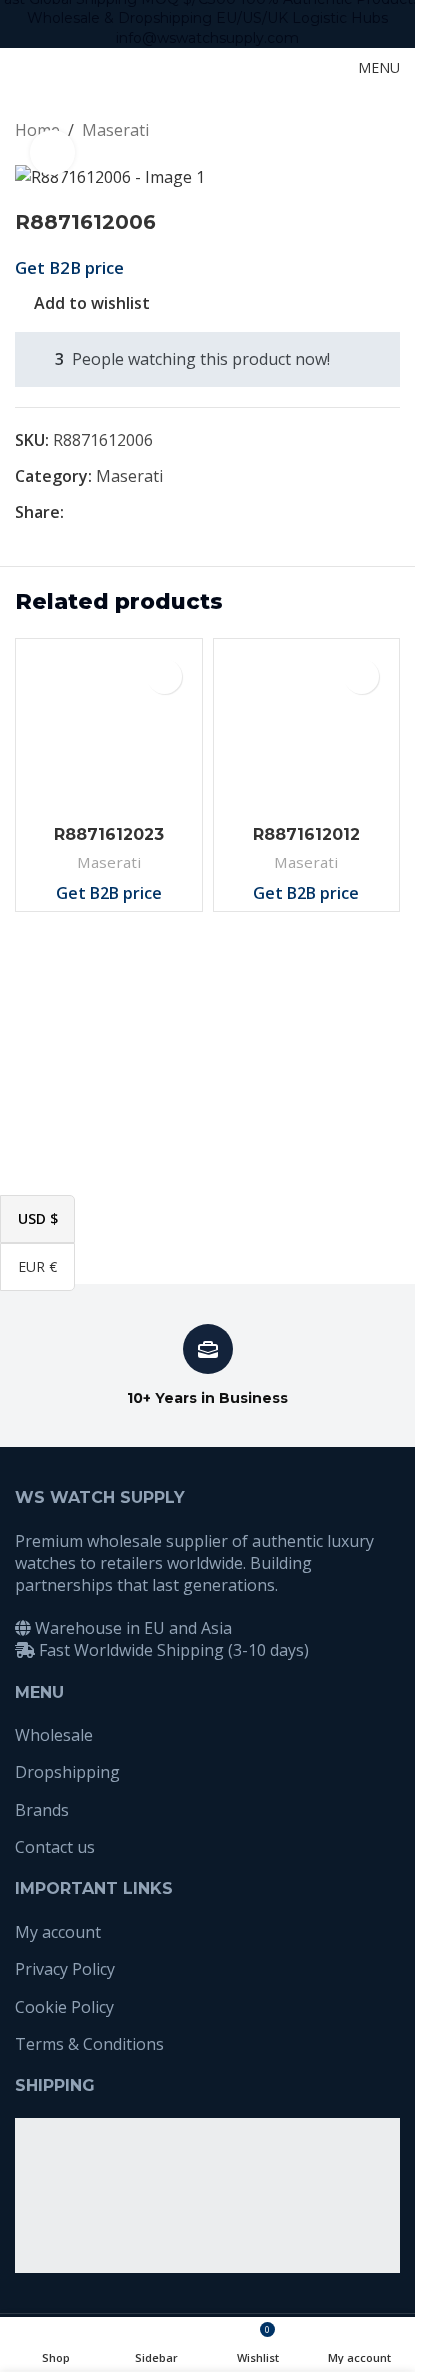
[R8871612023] (109, 732)
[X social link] (100, 512)
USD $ (46, 1217)
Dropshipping (67, 1772)
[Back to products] (364, 131)
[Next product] (388, 131)
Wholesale (54, 1735)
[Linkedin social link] (148, 512)
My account (58, 1932)
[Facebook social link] (76, 512)
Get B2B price (69, 267)
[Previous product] (340, 131)
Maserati (115, 130)
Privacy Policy (65, 1969)
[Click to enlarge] (52, 152)
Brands (42, 1810)
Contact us (55, 1847)
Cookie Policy (64, 2007)
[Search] (307, 68)
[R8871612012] (307, 732)
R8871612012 (306, 834)
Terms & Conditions (89, 2044)
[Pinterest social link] (124, 512)
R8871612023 (109, 834)
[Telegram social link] (172, 512)
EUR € (46, 1265)
